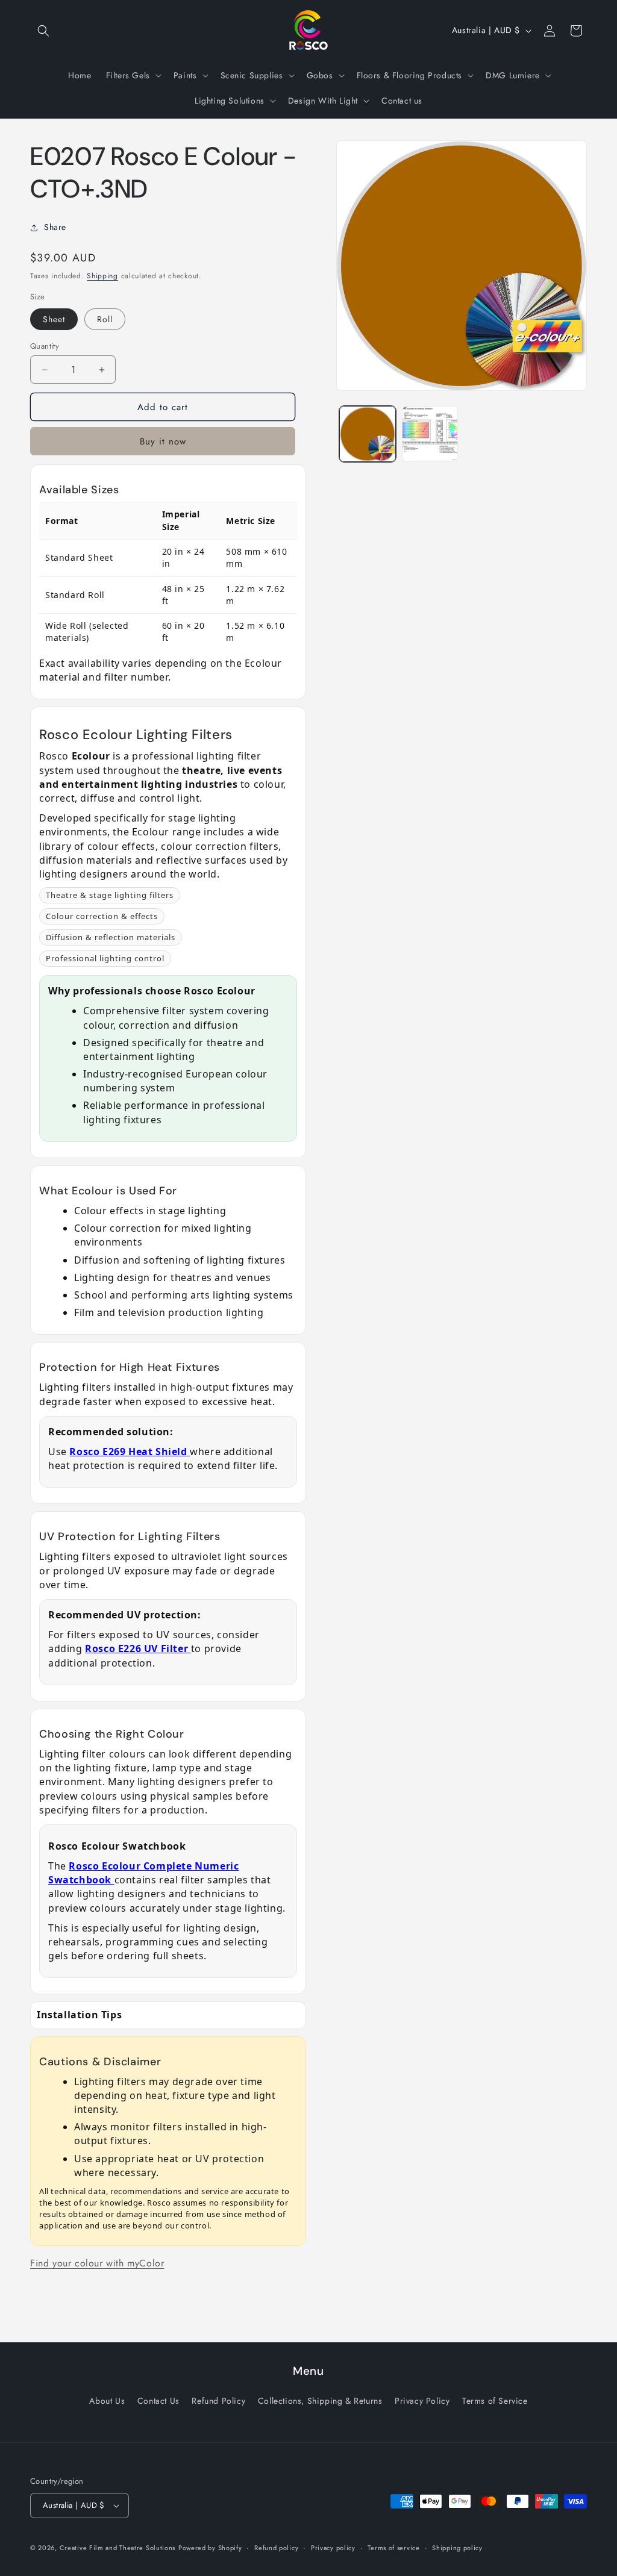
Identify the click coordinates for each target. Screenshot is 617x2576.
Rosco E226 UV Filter (138, 1648)
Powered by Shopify (210, 2548)
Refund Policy (218, 2401)
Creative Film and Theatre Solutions (118, 2548)
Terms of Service (495, 2401)
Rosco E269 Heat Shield (130, 1452)
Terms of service (393, 2548)
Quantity (45, 346)
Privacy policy (333, 2548)
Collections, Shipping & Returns (320, 2401)
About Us (107, 2401)
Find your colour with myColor (97, 2263)
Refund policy (276, 2548)
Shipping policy (457, 2548)
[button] (43, 31)
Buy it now (163, 441)
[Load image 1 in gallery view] (367, 434)
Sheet (54, 319)
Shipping (102, 276)
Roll (105, 319)
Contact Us (158, 2401)
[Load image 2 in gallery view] (430, 434)
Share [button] (55, 227)
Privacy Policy (422, 2401)
